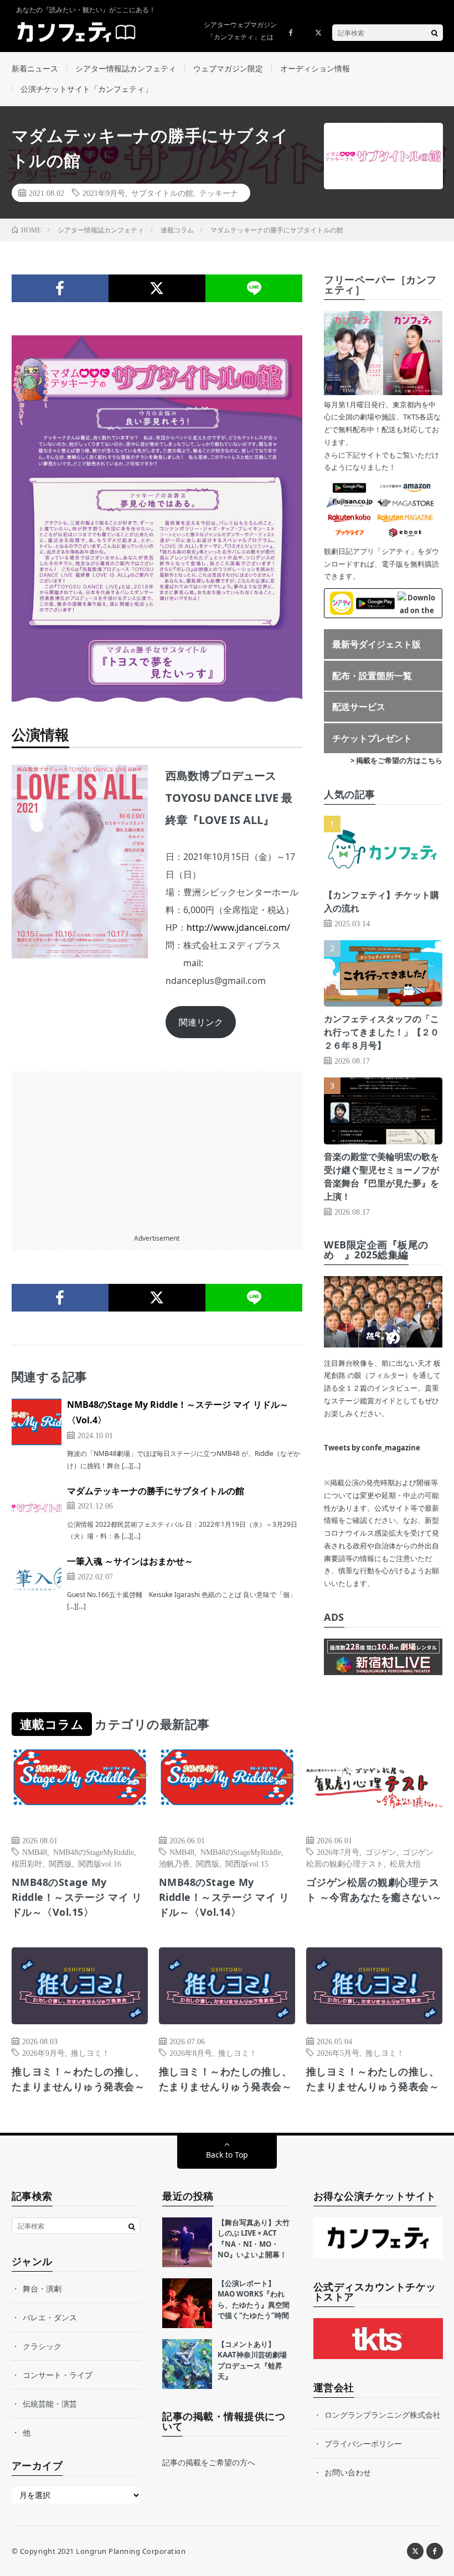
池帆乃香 (174, 1863)
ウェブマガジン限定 (228, 68)
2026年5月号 (338, 2052)
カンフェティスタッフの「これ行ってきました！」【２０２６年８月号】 (381, 1032)
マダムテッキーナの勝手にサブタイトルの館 (156, 1491)
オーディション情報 (315, 68)
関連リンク (201, 1022)
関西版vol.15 (247, 1863)
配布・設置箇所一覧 (372, 676)
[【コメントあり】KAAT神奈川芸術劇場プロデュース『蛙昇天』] (187, 2364)
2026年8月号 (191, 2052)
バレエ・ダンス (50, 2317)
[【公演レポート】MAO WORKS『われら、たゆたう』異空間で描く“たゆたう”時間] (187, 2303)
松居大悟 (405, 1863)
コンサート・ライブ (58, 2375)
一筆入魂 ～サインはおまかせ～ (130, 1561)
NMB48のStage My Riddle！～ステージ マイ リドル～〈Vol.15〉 (77, 1897)
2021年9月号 (104, 193)
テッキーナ (219, 193)
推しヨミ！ (90, 2052)
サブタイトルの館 (162, 193)
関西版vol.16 (100, 1863)
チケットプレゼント (372, 738)
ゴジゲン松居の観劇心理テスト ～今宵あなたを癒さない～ (374, 1890)
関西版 (60, 1863)
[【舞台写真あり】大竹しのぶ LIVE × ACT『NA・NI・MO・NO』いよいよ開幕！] (187, 2242)
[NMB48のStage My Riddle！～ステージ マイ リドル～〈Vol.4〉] (37, 1422)
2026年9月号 (43, 2052)
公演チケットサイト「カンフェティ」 (86, 89)
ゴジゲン (381, 1852)
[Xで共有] (157, 288)
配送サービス (359, 707)
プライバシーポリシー (363, 2443)
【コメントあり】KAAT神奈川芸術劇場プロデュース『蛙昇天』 (252, 2360)
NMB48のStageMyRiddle (94, 1852)
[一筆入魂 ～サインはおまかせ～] (37, 1578)
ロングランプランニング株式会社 (383, 2415)
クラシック (42, 2346)
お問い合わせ (348, 2472)
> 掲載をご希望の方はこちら (396, 760)
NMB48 (35, 1852)
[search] (435, 33)
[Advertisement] (157, 1149)
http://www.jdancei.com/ (238, 927)
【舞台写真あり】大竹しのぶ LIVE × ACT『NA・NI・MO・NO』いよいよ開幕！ (254, 2239)
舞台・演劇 (42, 2289)
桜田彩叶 (27, 1863)
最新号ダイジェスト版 (376, 644)
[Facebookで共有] (60, 288)
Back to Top (227, 2155)
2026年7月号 (338, 1852)
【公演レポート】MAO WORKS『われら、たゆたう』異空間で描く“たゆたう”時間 (254, 2300)
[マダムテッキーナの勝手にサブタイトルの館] (37, 1508)
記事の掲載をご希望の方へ (209, 2462)
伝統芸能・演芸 (50, 2404)
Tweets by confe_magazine (372, 1448)
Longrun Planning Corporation (131, 2551)
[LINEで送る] (254, 288)
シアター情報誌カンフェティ (126, 68)
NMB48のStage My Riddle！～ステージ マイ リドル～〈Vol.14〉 (224, 1897)
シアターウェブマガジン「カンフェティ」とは (240, 31)
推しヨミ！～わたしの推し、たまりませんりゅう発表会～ (78, 2079)
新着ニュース (35, 68)
